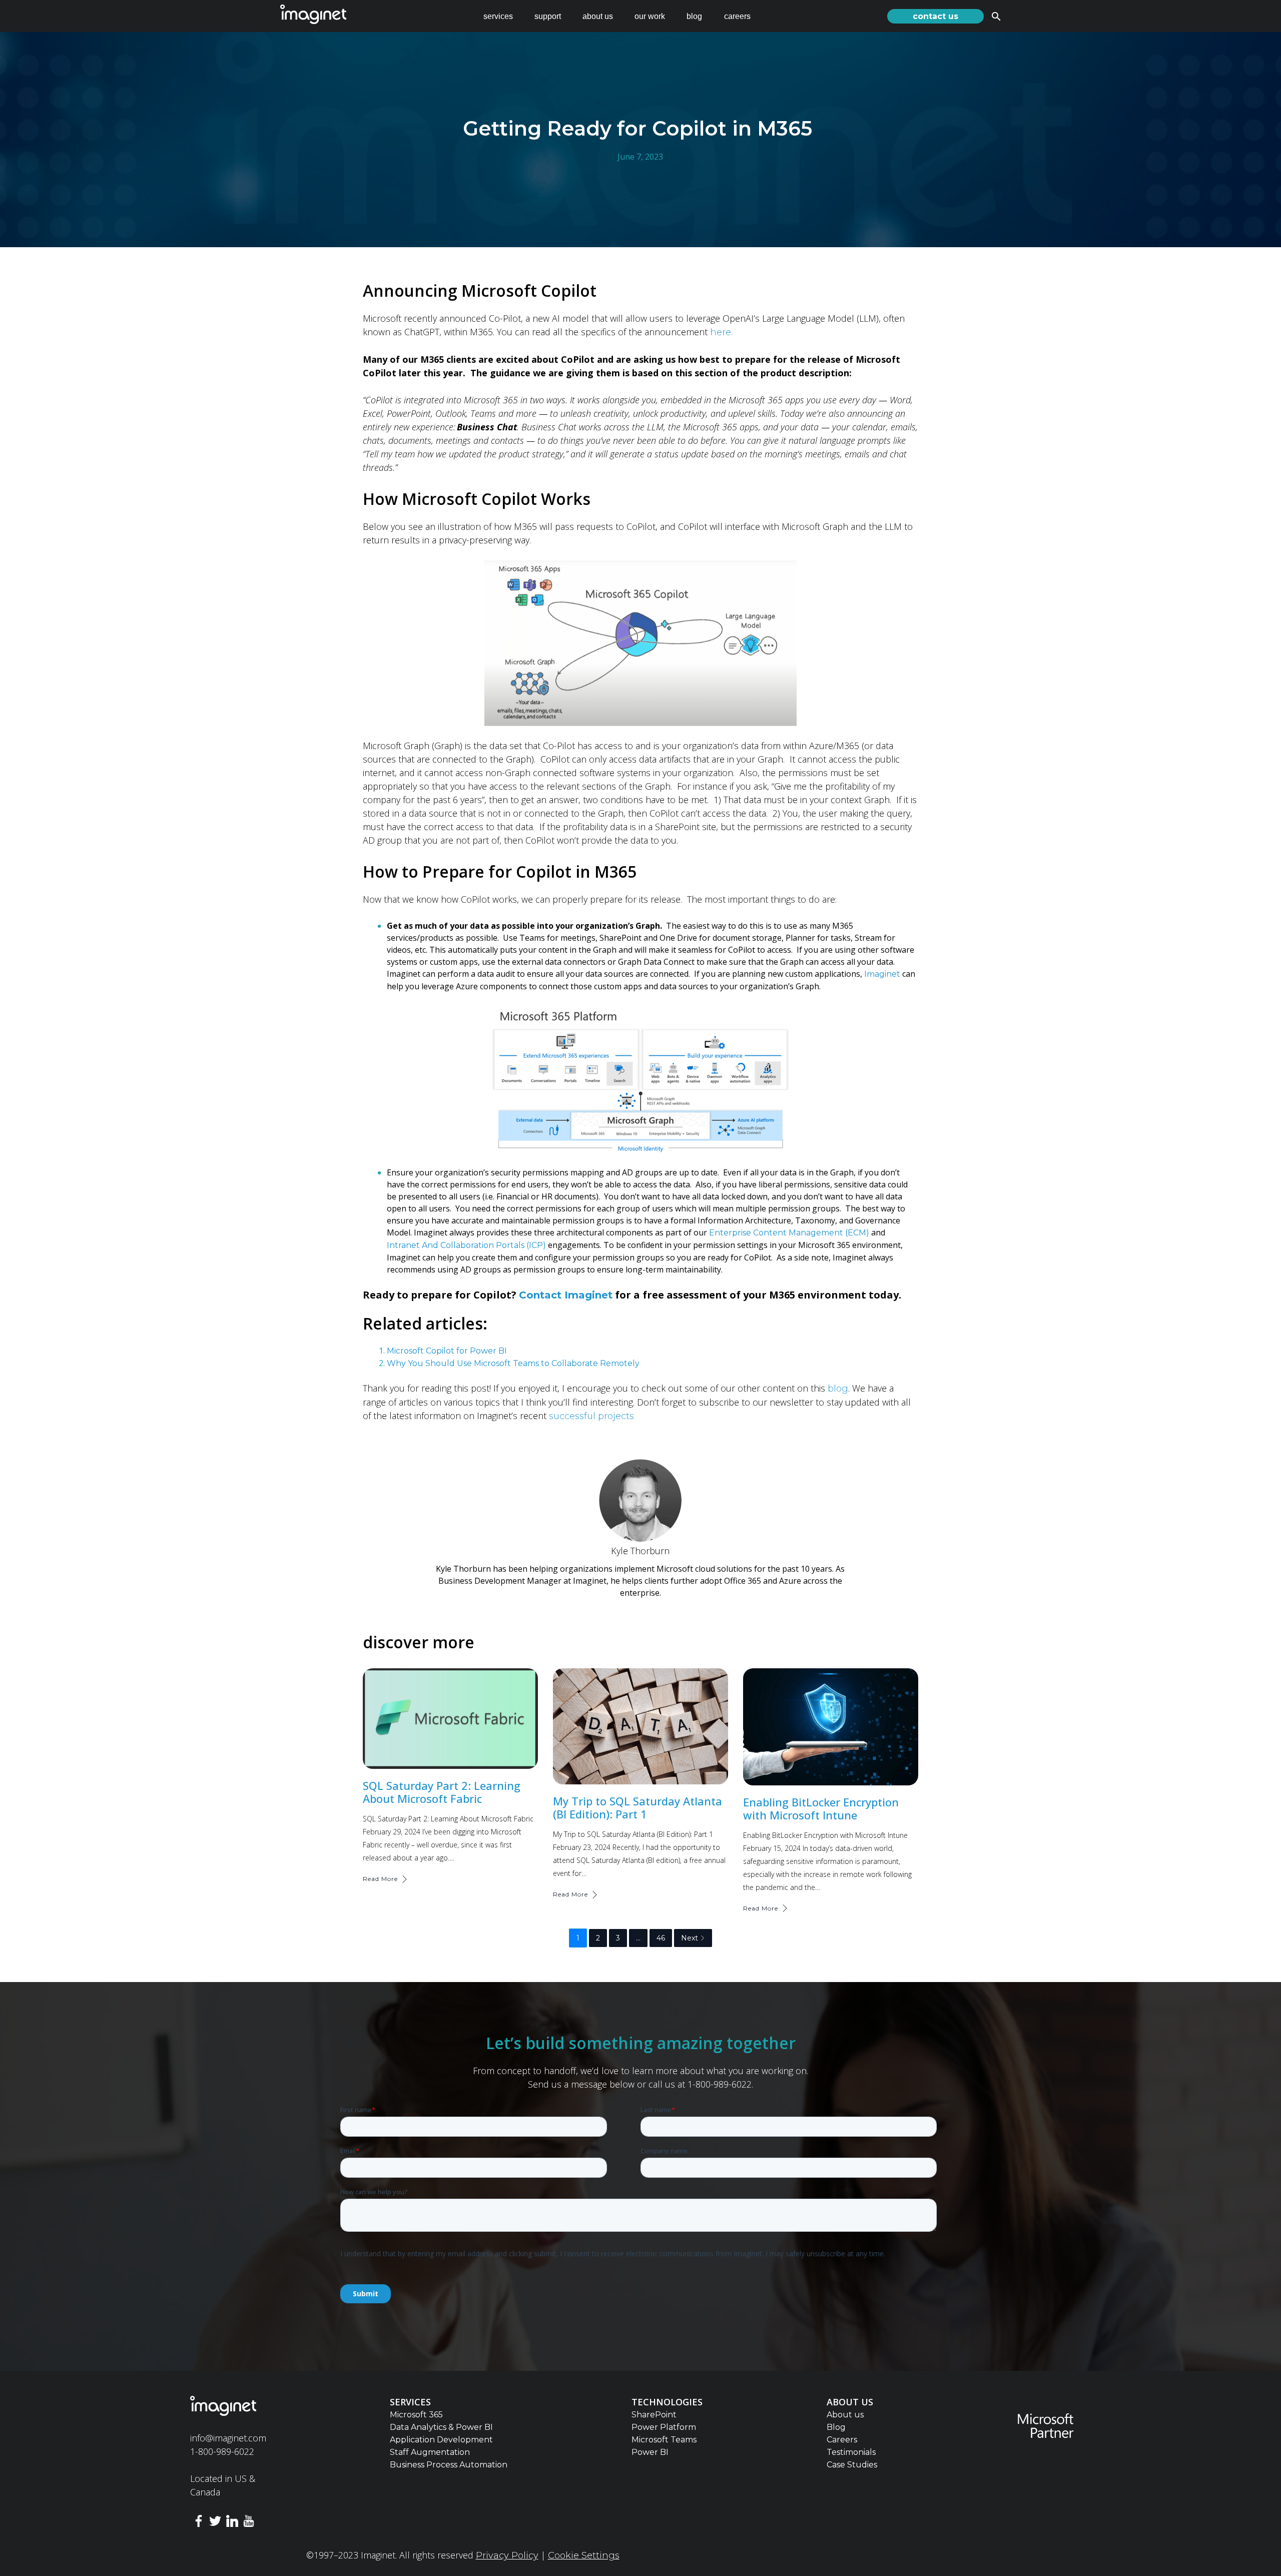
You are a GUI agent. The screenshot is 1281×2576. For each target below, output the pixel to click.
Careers (842, 2440)
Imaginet (883, 974)
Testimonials (851, 2452)
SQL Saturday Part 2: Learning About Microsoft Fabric (442, 1792)
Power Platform (664, 2427)
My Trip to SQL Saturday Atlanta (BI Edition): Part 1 (637, 1807)
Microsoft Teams (664, 2440)
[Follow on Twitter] (215, 2523)
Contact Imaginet (566, 1295)
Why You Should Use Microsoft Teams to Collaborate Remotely (513, 1363)
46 (661, 1938)
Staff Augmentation (430, 2452)
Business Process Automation (449, 2465)
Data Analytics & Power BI (441, 2427)
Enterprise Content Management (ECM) (789, 1233)
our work (650, 16)
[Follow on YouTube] (249, 2523)
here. (721, 332)
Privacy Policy (507, 2555)
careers (737, 16)
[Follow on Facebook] (199, 2523)
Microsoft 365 (416, 2415)
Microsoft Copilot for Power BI (447, 1351)
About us (845, 2415)
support (548, 16)
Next (690, 1938)
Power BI (650, 2452)
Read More (380, 1879)
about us (598, 16)
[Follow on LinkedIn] (232, 2523)
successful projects (590, 1416)
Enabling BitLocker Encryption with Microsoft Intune (821, 1808)
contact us (935, 16)
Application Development (441, 2440)
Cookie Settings (584, 2555)
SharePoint (654, 2415)
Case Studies (852, 2465)
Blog (836, 2427)
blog (694, 16)
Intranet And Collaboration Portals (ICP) (466, 1245)
